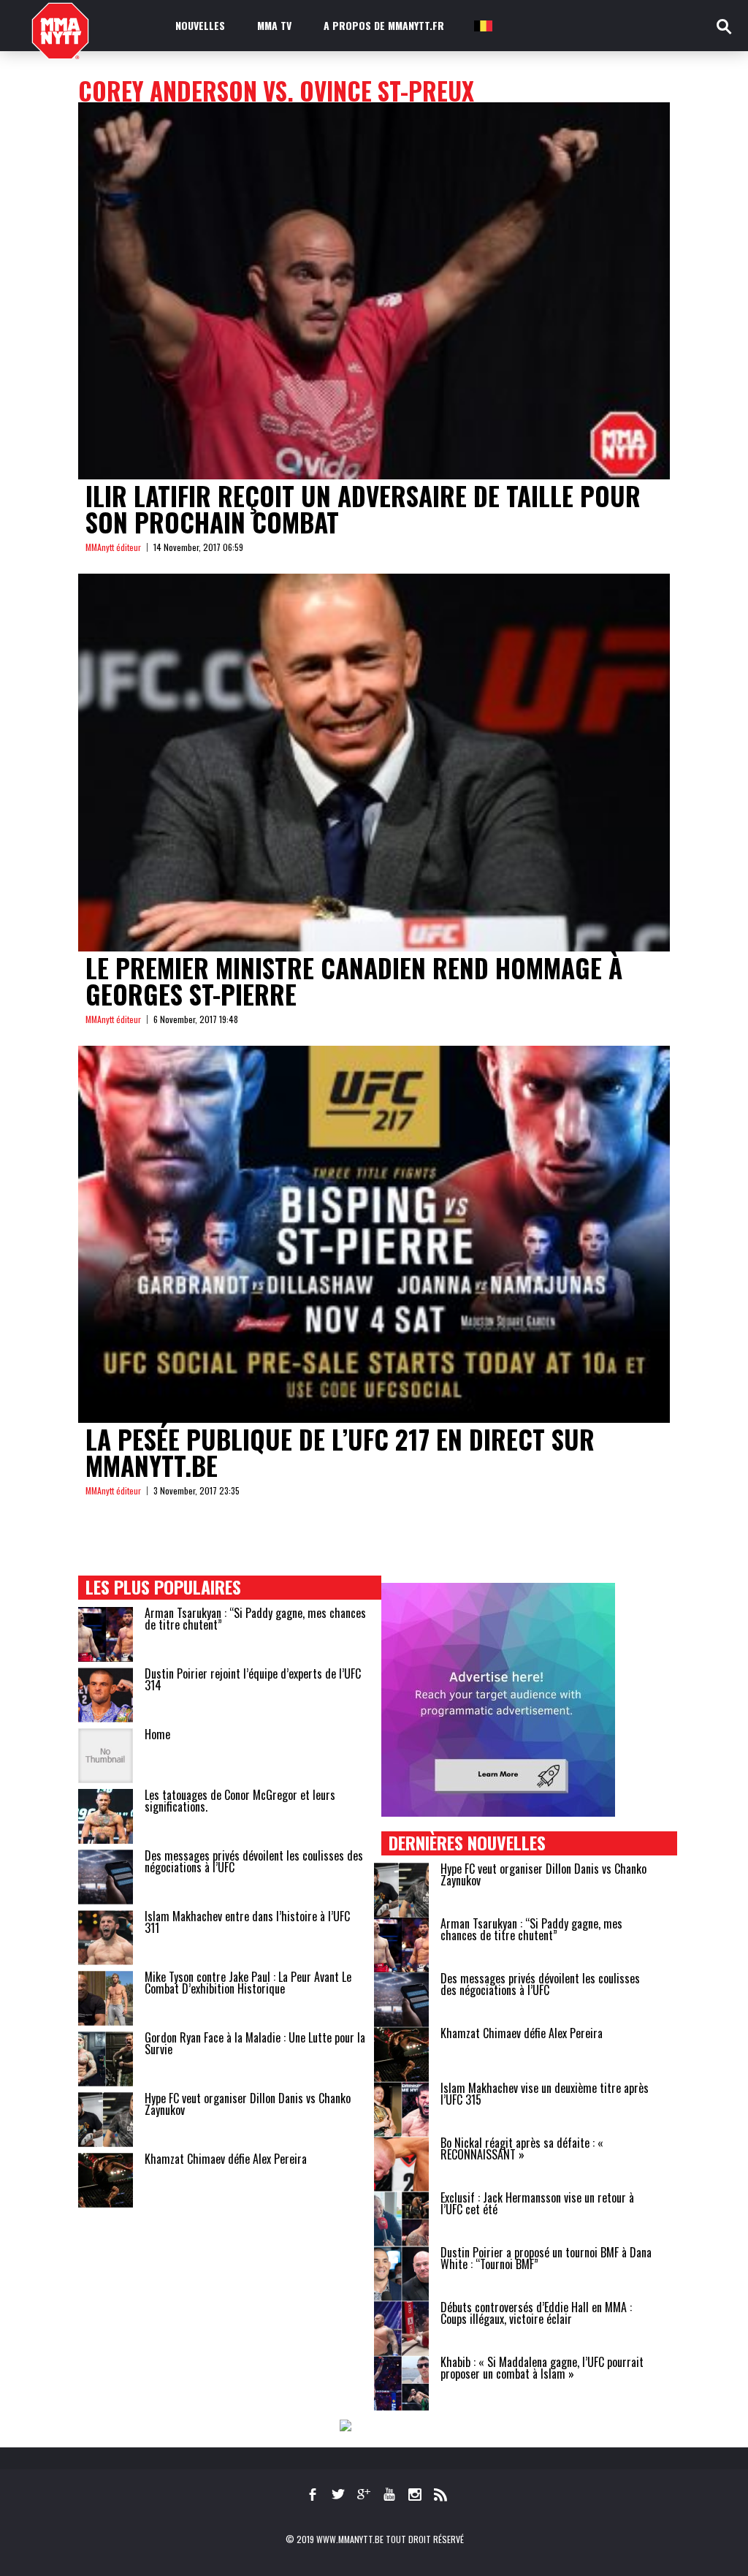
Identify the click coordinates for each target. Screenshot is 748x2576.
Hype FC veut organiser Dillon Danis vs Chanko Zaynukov (248, 2104)
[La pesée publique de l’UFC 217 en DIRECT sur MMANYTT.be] (374, 1234)
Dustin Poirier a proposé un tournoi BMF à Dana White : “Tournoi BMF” (546, 2258)
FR (482, 25)
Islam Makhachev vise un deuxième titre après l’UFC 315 (545, 2094)
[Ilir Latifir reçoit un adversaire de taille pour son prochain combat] (374, 291)
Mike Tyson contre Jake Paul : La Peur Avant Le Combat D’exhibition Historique (248, 1983)
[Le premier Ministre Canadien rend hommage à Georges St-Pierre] (374, 762)
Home (157, 1734)
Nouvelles (200, 25)
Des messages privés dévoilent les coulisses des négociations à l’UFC (254, 1861)
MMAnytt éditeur (113, 547)
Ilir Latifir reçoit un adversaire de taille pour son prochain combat (363, 509)
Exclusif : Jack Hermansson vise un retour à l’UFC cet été (537, 2203)
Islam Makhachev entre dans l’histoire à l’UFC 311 (247, 1922)
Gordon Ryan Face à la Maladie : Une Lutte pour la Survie (255, 2043)
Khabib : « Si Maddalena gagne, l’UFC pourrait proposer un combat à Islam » (542, 2368)
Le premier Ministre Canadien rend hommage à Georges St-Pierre (354, 981)
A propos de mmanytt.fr (384, 25)
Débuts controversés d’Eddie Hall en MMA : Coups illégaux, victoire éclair (536, 2313)
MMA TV (274, 25)
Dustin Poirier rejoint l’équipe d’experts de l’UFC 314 (253, 1679)
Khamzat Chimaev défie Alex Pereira (226, 2159)
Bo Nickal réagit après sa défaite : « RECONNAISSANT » (522, 2148)
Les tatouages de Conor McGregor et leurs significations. (240, 1801)
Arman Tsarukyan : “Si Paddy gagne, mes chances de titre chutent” (255, 1619)
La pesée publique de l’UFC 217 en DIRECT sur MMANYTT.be (340, 1452)
